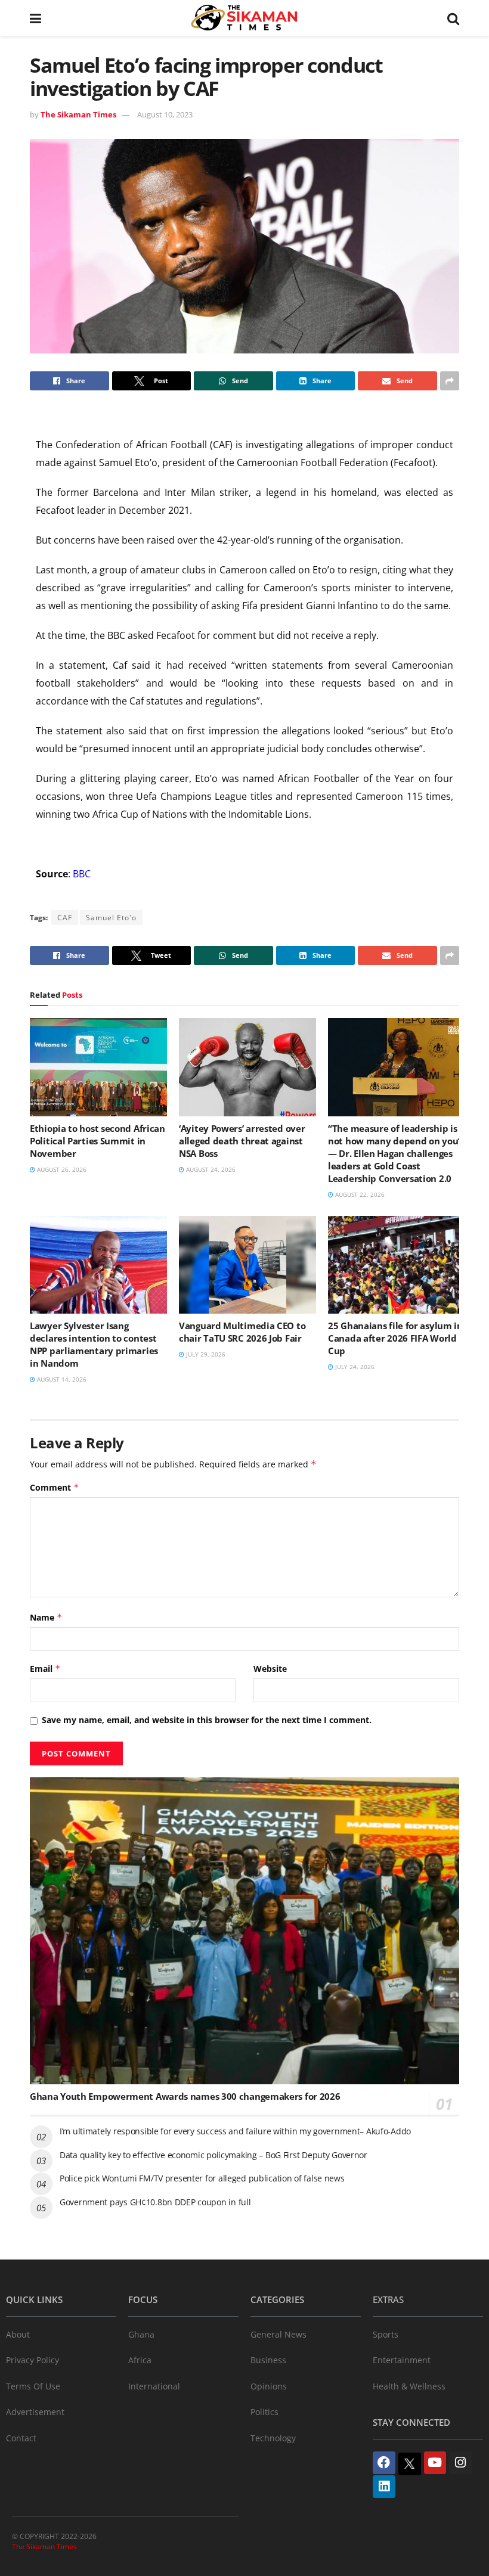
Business (268, 2360)
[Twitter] (410, 2464)
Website (270, 1669)
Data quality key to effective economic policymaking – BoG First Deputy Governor (213, 2155)
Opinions (269, 2386)
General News (278, 2334)
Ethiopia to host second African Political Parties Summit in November (98, 1141)
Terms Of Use (33, 2386)
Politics (264, 2412)
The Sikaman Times (78, 114)
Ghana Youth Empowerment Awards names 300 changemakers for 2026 (185, 2096)
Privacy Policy (33, 2360)
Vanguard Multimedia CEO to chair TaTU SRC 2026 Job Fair (242, 1332)
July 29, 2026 (205, 1354)
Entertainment (402, 2360)
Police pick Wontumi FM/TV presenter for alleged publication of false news (202, 2178)
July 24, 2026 (354, 1367)
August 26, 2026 (61, 1169)
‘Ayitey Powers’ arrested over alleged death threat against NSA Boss (242, 1141)
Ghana (141, 2334)
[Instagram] (460, 2463)
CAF (65, 918)
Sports (386, 2334)
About (18, 2334)
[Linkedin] (384, 2487)
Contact (21, 2438)
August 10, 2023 (165, 114)
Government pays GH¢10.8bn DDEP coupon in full (155, 2202)
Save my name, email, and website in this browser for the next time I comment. (207, 1720)
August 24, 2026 (210, 1169)
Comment (55, 1487)
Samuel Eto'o (111, 918)
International (154, 2386)
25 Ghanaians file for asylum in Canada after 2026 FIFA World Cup (395, 1338)
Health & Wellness (409, 2386)
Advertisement (35, 2412)
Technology (273, 2438)
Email (45, 1669)
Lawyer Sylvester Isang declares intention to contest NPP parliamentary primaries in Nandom (94, 1344)
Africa (140, 2360)
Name (46, 1617)
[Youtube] (435, 2463)
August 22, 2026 (359, 1194)
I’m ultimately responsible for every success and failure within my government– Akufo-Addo (235, 2131)
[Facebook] (384, 2463)
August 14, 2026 (61, 1379)
